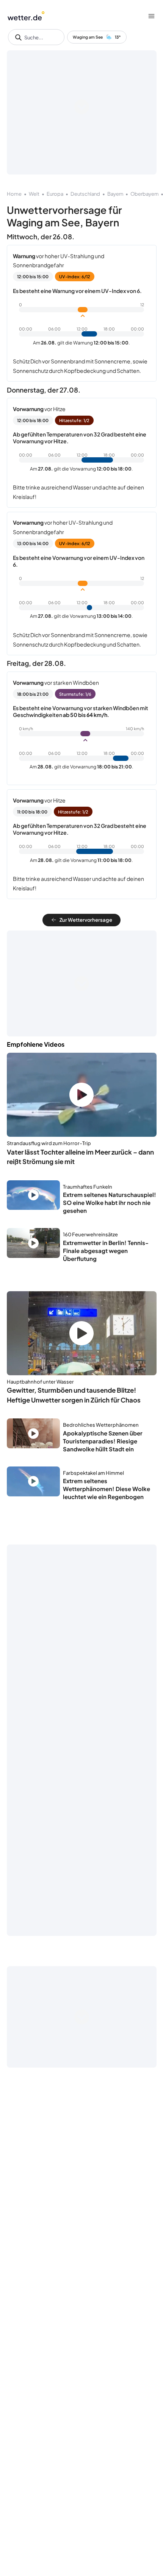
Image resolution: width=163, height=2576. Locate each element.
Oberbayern (144, 194)
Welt (34, 194)
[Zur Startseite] (26, 16)
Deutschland (85, 194)
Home (14, 194)
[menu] (151, 16)
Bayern (115, 194)
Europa (55, 194)
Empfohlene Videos (36, 1044)
